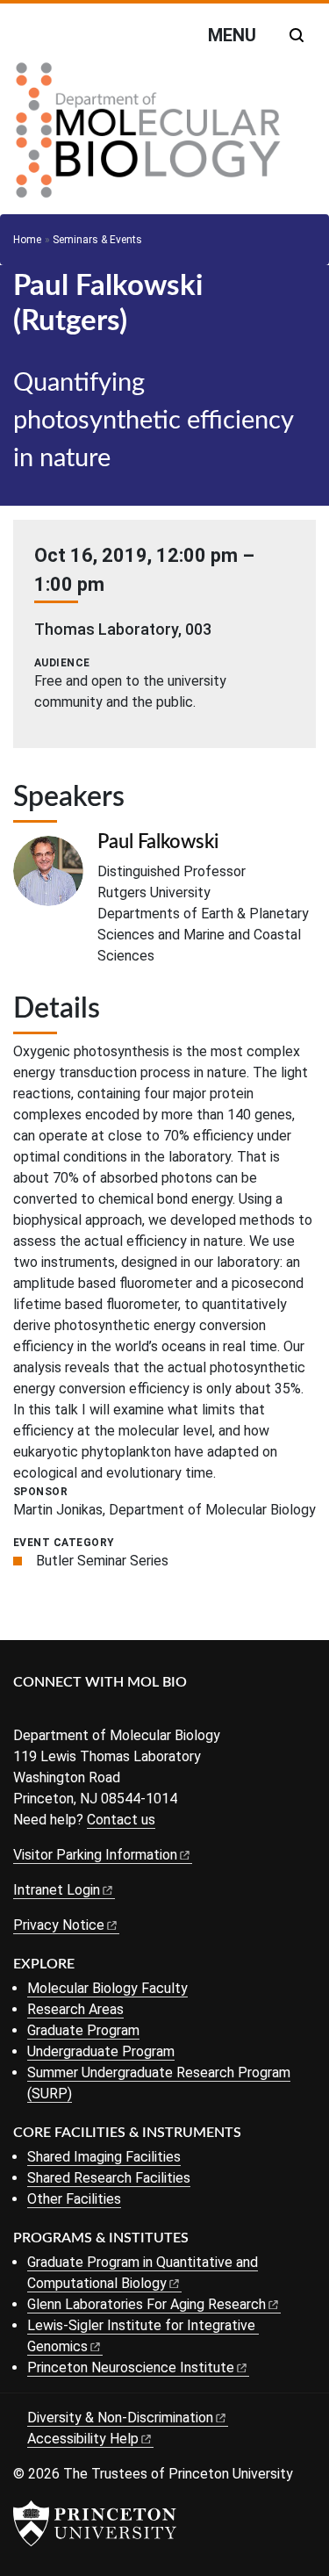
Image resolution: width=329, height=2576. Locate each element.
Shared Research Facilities (109, 2178)
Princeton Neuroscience (131, 2367)
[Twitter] (50, 1712)
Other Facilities (74, 2199)
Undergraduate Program (101, 2051)
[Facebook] (24, 1712)
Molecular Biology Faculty (107, 1988)
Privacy (59, 1925)
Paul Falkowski (158, 842)
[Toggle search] (297, 35)
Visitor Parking (95, 1855)
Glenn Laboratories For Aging (147, 2304)
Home (27, 240)
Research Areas (75, 2009)
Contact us (121, 1820)
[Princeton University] (95, 2523)
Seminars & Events (97, 240)
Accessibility (83, 2439)
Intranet (57, 1890)
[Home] (148, 137)
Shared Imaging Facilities (104, 2157)
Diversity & (120, 2418)
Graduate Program (83, 2030)
